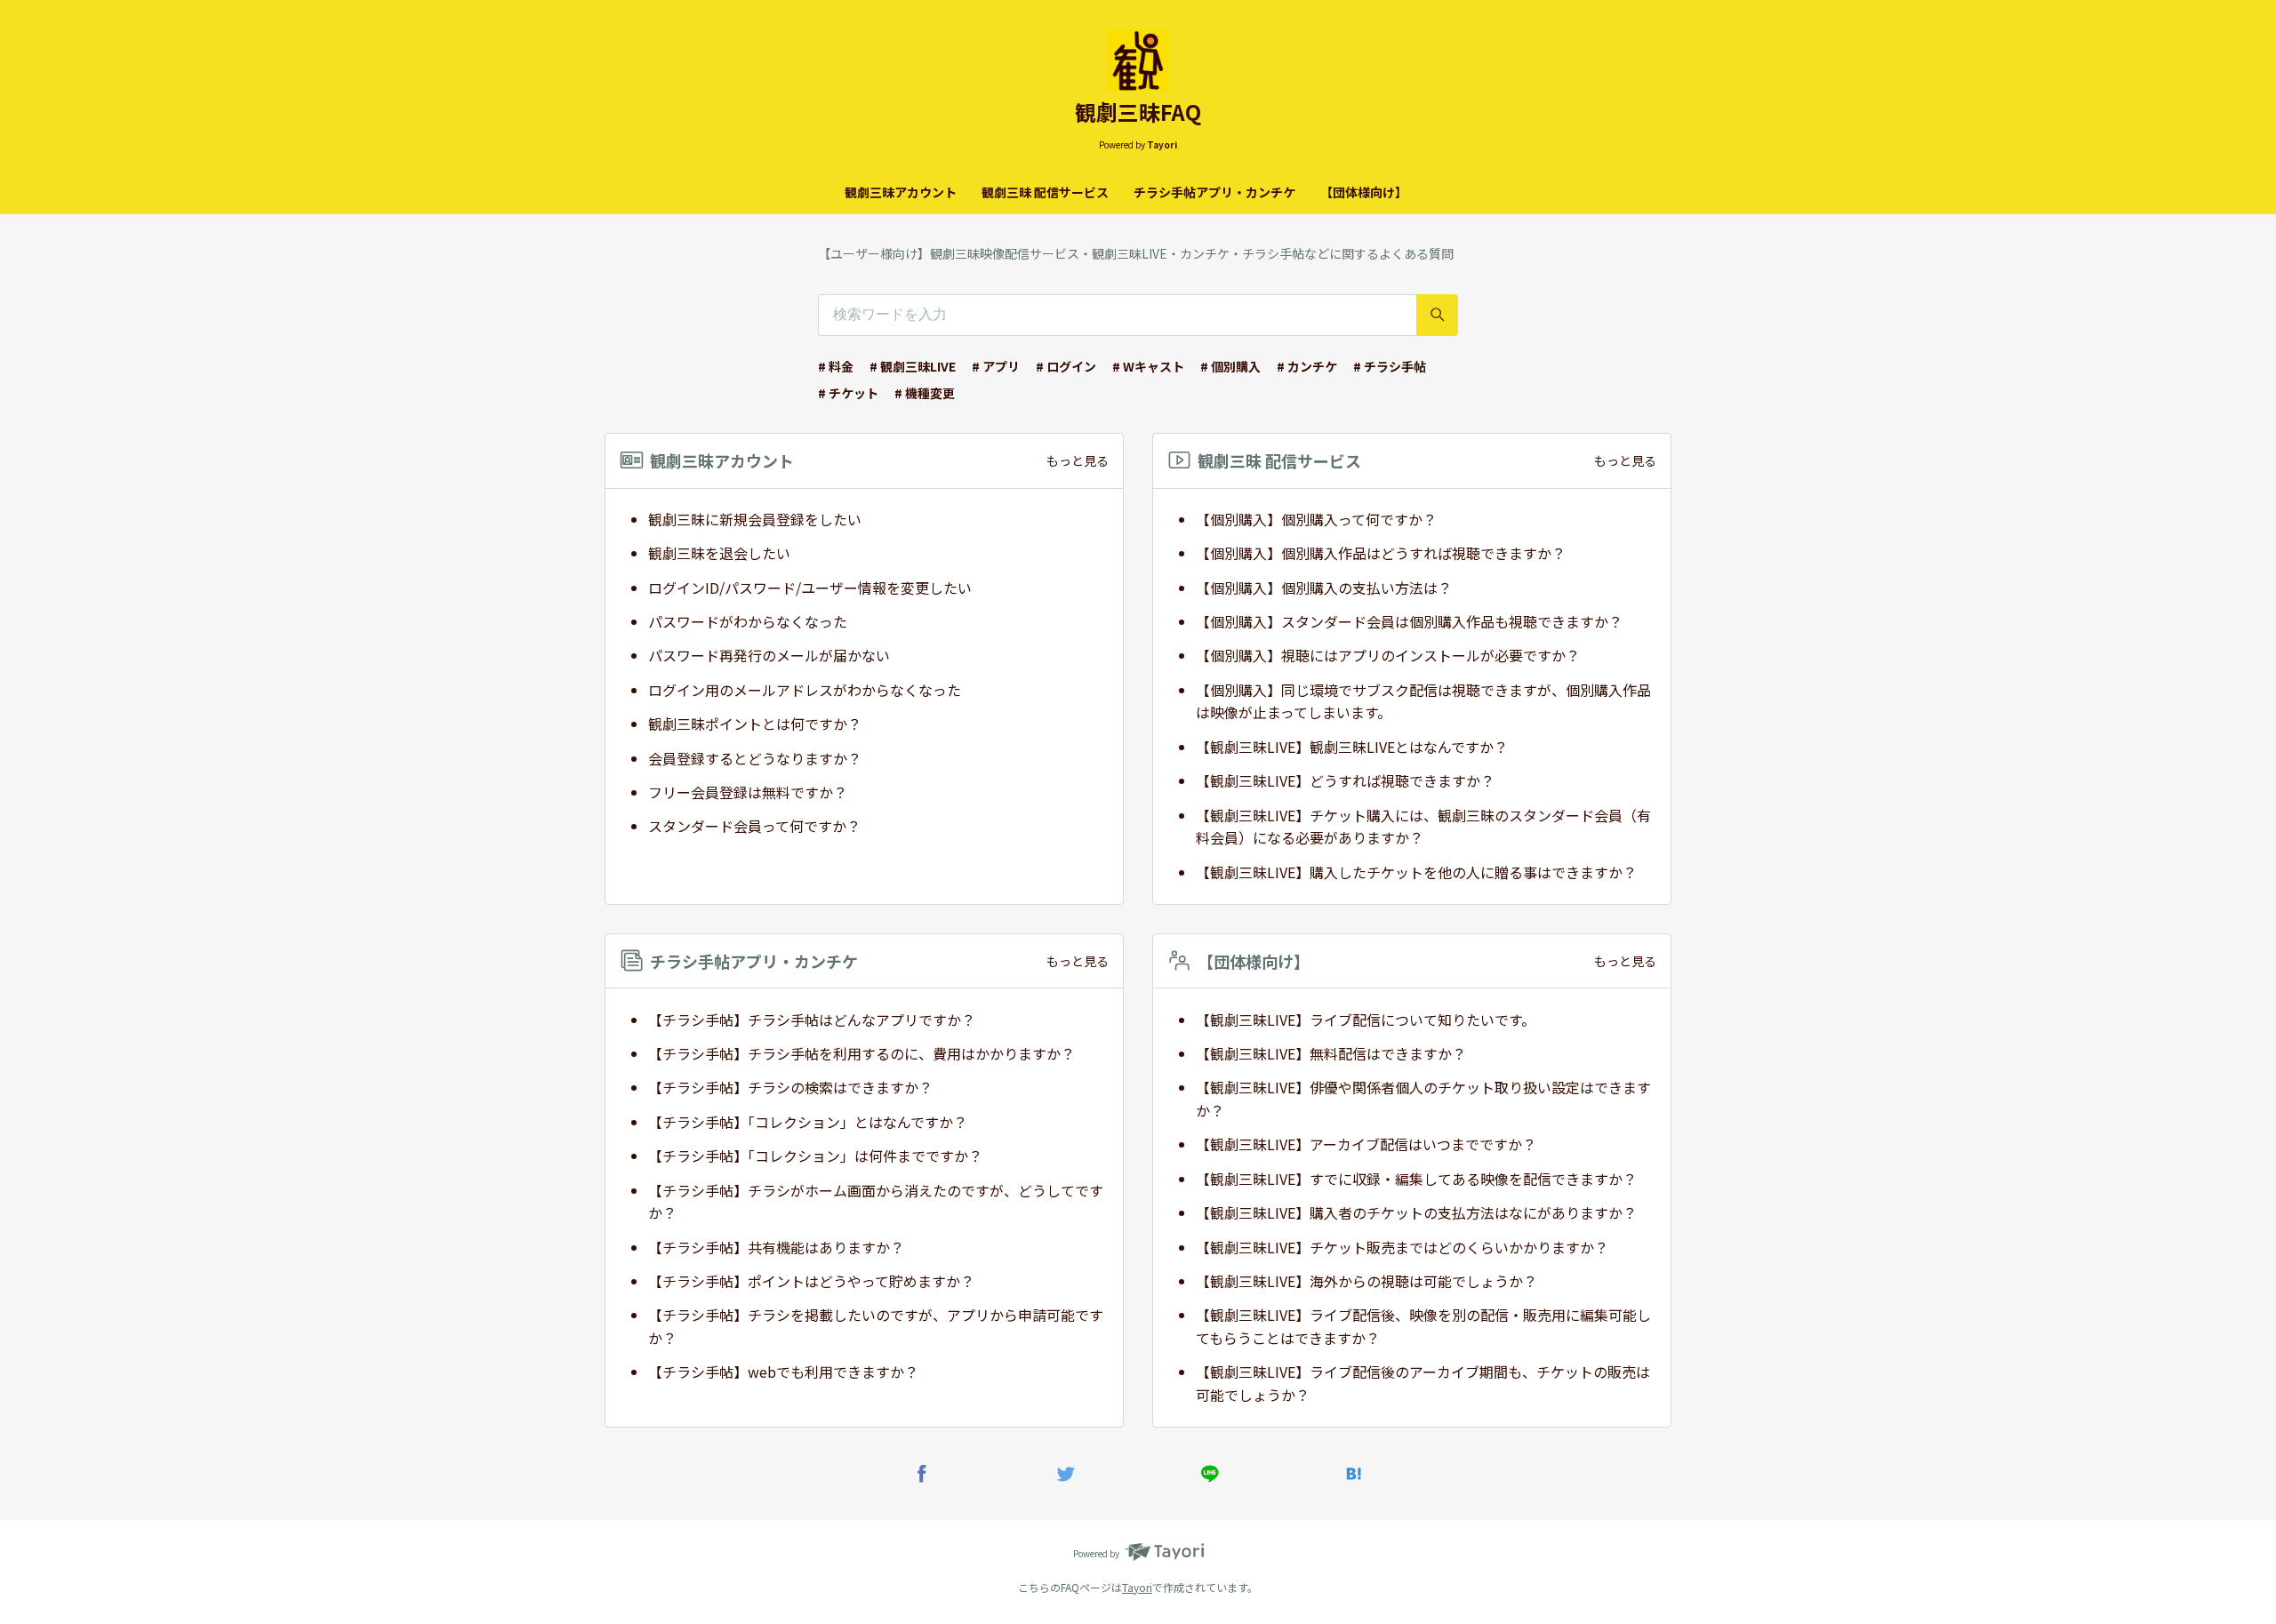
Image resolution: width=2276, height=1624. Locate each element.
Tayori (1137, 1587)
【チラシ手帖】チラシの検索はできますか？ (790, 1087)
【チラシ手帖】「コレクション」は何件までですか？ (815, 1156)
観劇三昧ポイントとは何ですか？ (755, 724)
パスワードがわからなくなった (748, 621)
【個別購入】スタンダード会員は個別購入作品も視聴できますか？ (1409, 621)
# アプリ (996, 366)
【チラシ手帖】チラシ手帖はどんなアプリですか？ (812, 1020)
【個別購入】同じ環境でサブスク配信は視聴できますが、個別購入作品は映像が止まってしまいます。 (1423, 701)
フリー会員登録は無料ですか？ (748, 792)
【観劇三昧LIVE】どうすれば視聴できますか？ (1345, 780)
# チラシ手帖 (1390, 366)
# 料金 (836, 366)
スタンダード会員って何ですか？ (754, 826)
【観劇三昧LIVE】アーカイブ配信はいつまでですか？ (1366, 1144)
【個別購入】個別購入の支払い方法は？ (1324, 588)
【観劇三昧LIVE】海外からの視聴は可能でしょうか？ (1366, 1281)
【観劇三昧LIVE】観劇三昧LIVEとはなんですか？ (1352, 747)
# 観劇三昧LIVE (913, 366)
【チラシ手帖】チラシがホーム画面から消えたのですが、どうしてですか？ (876, 1202)
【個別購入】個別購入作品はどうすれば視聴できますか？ (1381, 553)
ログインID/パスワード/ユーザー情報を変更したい (810, 588)
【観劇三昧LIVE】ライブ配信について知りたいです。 (1366, 1020)
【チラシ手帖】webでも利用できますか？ (783, 1372)
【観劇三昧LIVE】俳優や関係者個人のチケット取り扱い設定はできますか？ (1423, 1099)
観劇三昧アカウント (901, 192)
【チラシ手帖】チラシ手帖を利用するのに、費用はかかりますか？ (862, 1053)
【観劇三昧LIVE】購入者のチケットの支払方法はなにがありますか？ (1416, 1212)
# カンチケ (1307, 366)
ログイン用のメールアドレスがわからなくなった (805, 690)
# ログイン (1066, 366)
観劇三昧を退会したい (719, 553)
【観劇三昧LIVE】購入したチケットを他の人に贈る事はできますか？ (1416, 872)
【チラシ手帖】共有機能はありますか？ (776, 1247)
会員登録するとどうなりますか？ (755, 758)
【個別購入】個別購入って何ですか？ (1316, 519)
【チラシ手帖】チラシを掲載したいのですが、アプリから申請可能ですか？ (876, 1326)
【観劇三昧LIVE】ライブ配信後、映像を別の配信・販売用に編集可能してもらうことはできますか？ (1423, 1326)
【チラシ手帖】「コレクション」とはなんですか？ (808, 1122)
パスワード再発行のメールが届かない (769, 655)
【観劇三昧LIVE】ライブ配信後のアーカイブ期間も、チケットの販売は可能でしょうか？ (1423, 1383)
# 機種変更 (925, 393)
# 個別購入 (1230, 366)
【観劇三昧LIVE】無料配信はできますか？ (1331, 1053)
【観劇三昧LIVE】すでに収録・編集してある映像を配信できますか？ (1416, 1179)
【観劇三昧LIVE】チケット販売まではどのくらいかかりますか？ (1402, 1247)
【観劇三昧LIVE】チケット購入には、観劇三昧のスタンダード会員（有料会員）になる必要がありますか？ (1423, 827)
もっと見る (1078, 460)
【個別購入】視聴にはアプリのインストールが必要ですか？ (1388, 655)
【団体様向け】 (1364, 192)
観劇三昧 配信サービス (1045, 192)
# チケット (848, 393)
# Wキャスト (1148, 366)
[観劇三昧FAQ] (1138, 60)
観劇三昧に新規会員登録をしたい (755, 519)
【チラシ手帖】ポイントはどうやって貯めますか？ (811, 1281)
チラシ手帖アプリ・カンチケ (1214, 192)
